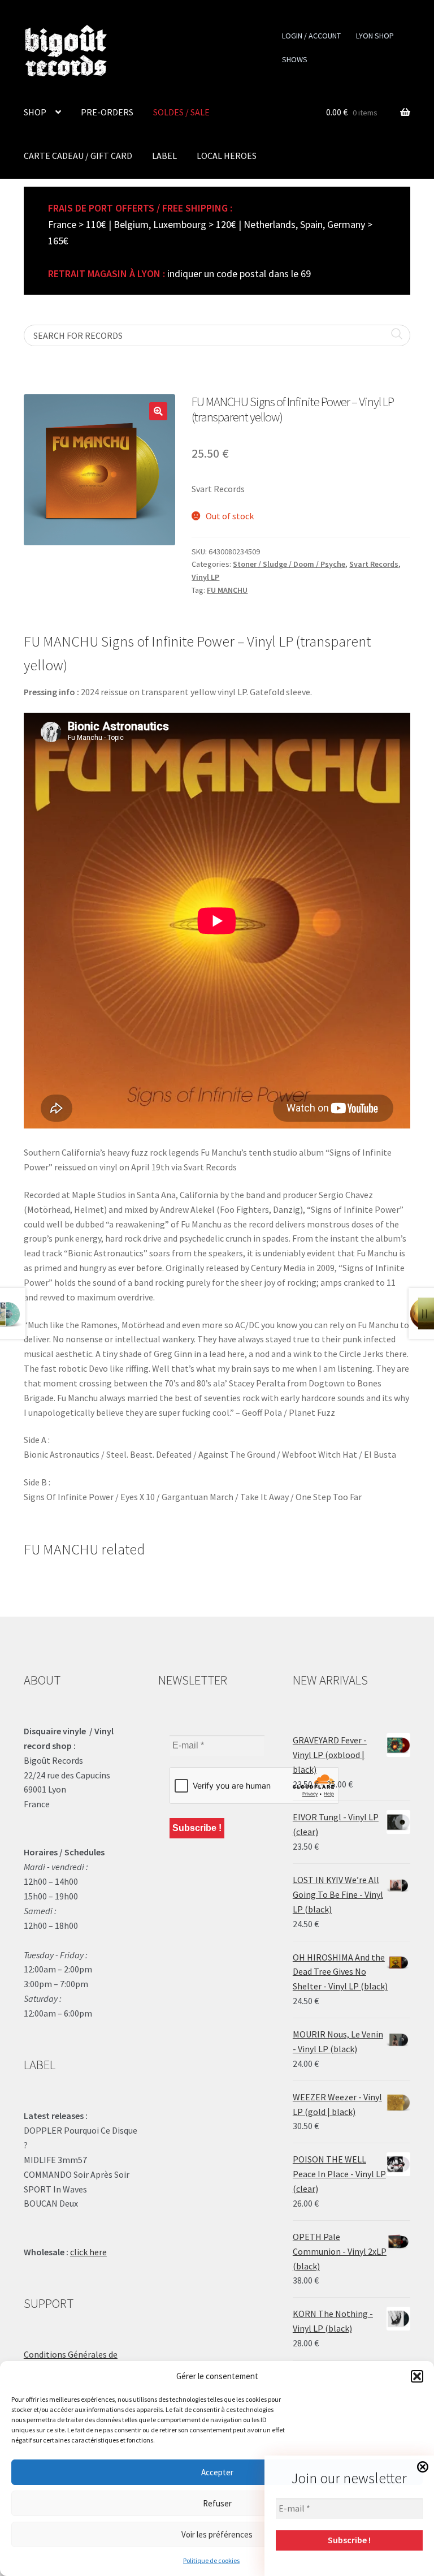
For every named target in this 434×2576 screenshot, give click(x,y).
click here (88, 2252)
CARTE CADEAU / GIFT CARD (78, 156)
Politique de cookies (211, 2560)
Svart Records (374, 564)
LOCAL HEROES (227, 156)
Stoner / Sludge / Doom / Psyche (289, 564)
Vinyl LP (205, 577)
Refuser (217, 2503)
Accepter (217, 2472)
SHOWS (295, 59)
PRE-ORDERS (107, 112)
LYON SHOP (375, 36)
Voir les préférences (217, 2534)
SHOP (35, 112)
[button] (417, 2376)
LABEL (164, 156)
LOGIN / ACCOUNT (311, 36)
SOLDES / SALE (181, 112)
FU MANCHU (227, 590)
